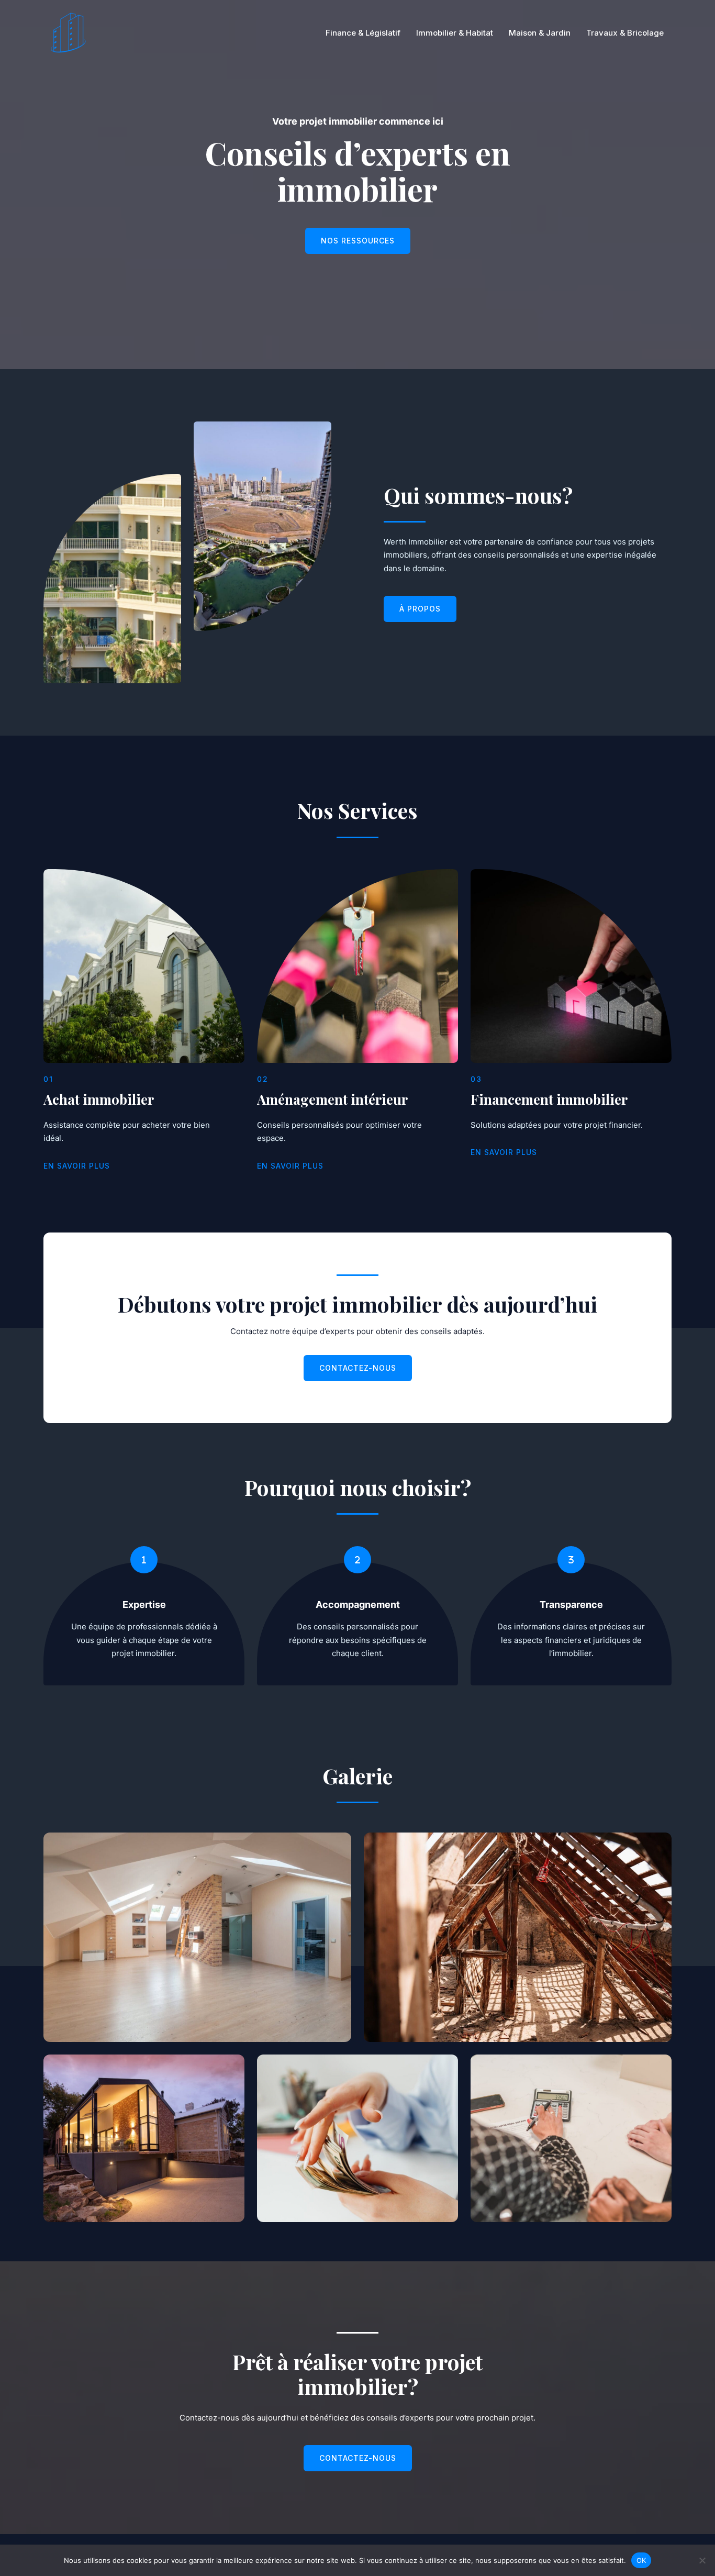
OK (641, 2560)
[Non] (702, 2560)
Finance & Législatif (363, 33)
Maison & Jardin (540, 33)
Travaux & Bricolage (625, 33)
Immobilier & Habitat (455, 33)
